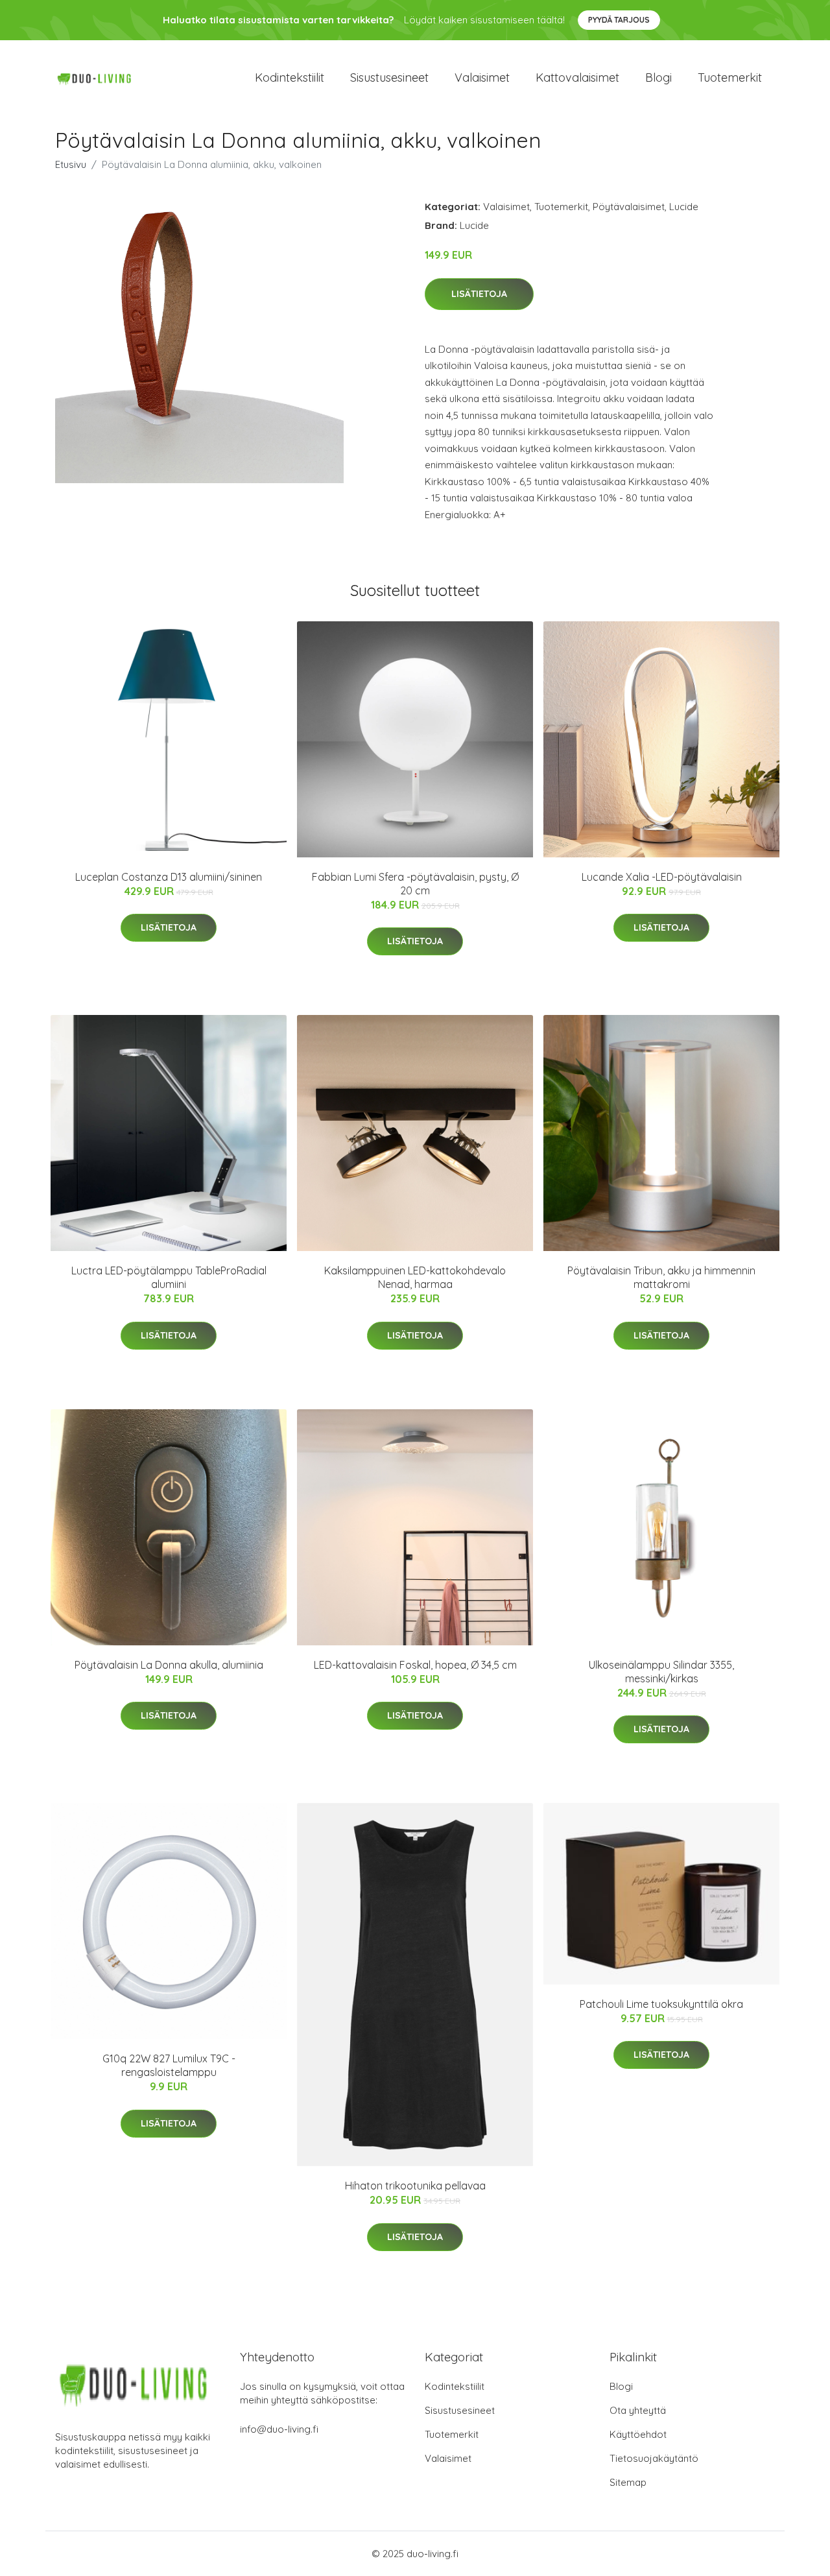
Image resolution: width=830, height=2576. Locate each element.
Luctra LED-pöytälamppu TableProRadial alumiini (169, 1277)
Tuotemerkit (730, 78)
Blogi (658, 78)
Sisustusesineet (389, 78)
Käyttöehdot (638, 2434)
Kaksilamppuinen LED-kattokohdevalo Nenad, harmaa (415, 1277)
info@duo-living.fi (279, 2429)
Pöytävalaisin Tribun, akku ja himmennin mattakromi (661, 1277)
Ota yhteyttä (638, 2410)
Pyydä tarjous (619, 20)
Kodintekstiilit (290, 78)
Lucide (684, 207)
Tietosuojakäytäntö (654, 2458)
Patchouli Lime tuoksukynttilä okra (661, 2004)
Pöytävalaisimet (629, 207)
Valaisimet (482, 78)
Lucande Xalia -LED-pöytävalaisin (662, 877)
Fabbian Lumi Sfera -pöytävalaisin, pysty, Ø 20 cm (415, 884)
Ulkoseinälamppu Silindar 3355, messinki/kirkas (661, 1672)
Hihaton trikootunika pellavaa (415, 2186)
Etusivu (71, 164)
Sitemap (628, 2482)
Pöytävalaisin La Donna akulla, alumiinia (169, 1665)
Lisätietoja (479, 294)
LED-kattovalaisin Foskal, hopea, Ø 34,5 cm (415, 1665)
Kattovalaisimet (577, 78)
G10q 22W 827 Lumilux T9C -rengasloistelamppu (169, 2065)
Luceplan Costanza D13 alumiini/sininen (169, 877)
